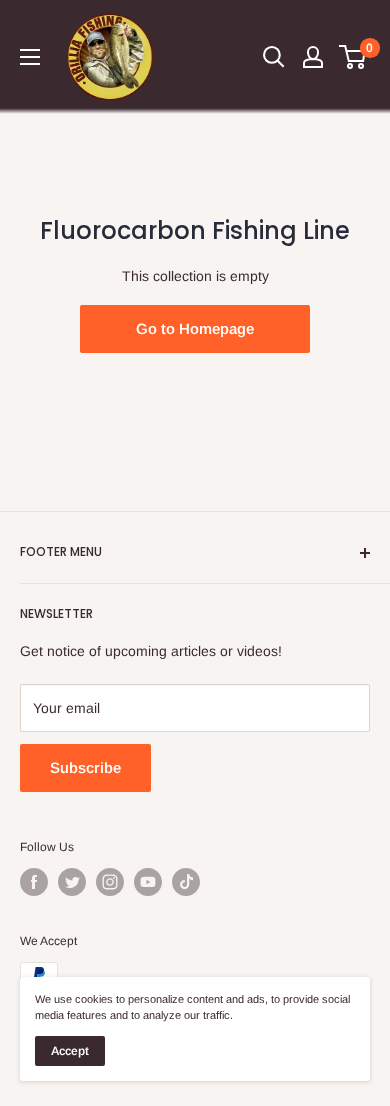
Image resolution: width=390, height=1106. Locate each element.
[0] (353, 57)
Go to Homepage (195, 328)
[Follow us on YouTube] (148, 882)
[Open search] (274, 57)
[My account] (313, 57)
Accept (70, 1051)
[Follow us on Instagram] (110, 882)
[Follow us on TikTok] (186, 882)
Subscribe (85, 767)
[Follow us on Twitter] (72, 882)
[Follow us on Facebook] (34, 882)
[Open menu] (30, 57)
